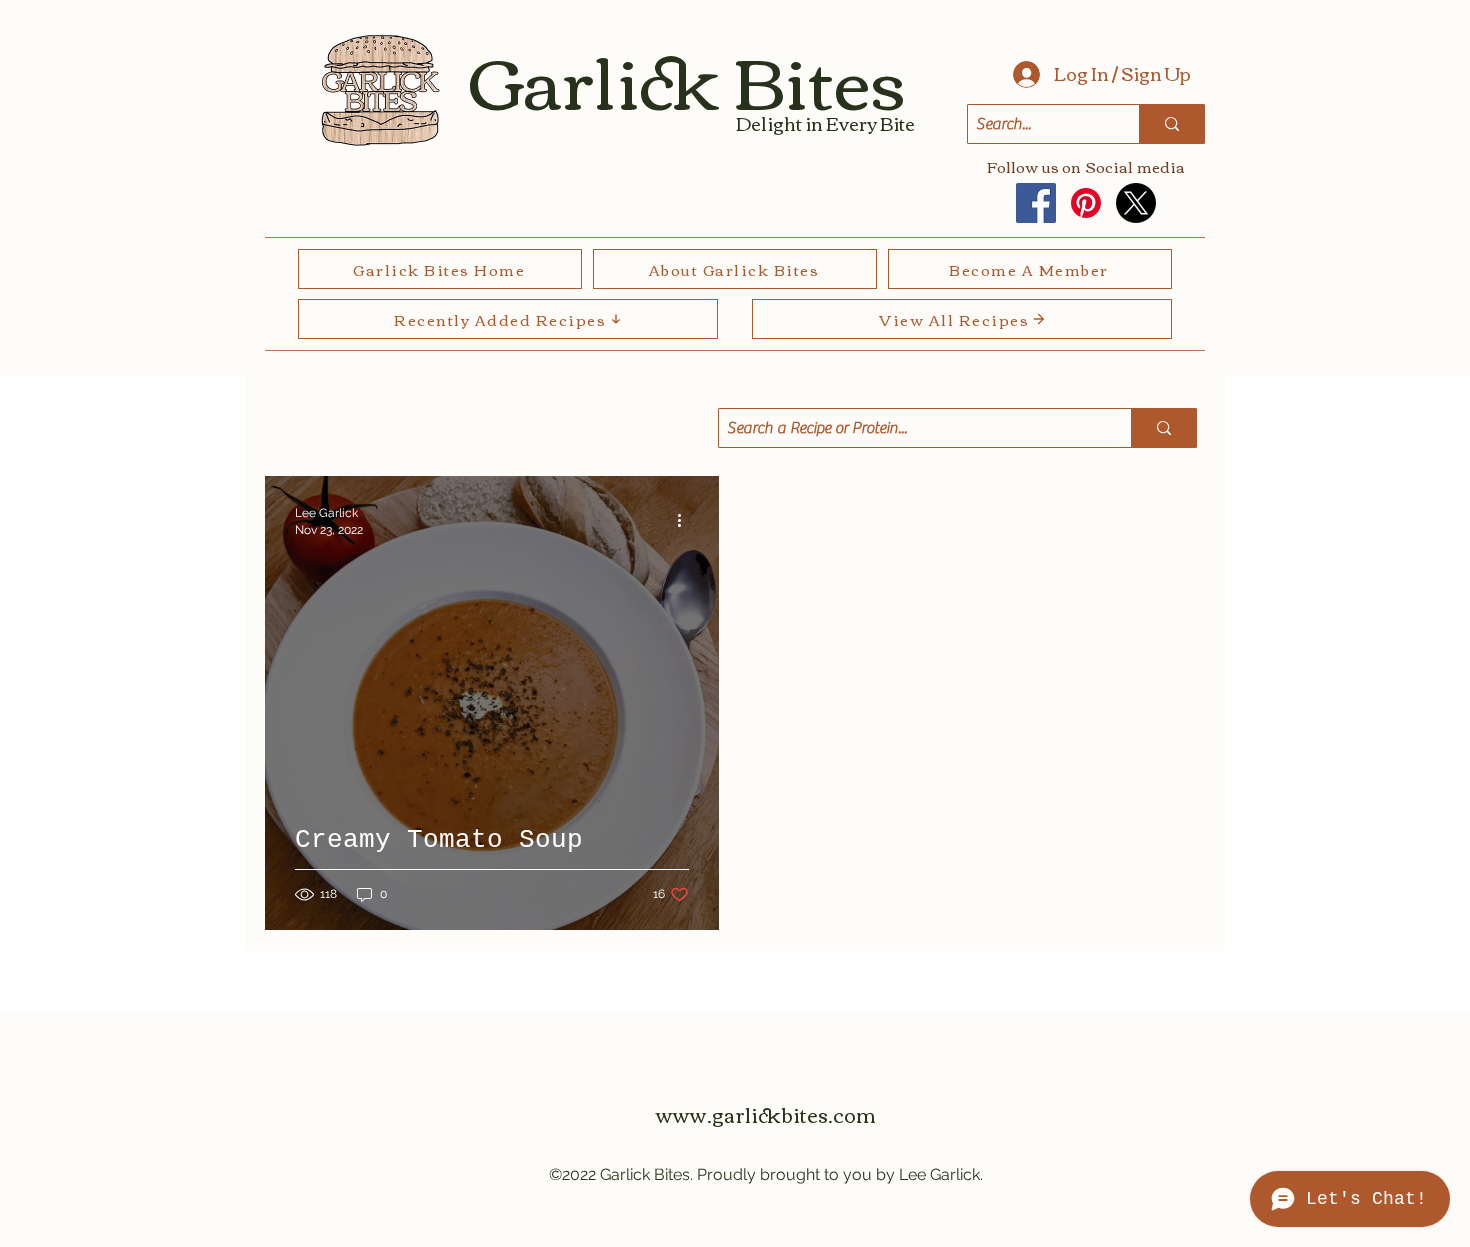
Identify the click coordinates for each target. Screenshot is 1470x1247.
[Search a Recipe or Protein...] (1163, 428)
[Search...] (1171, 124)
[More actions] (686, 520)
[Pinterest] (1086, 203)
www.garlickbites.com (766, 1113)
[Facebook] (1036, 203)
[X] (1136, 203)
